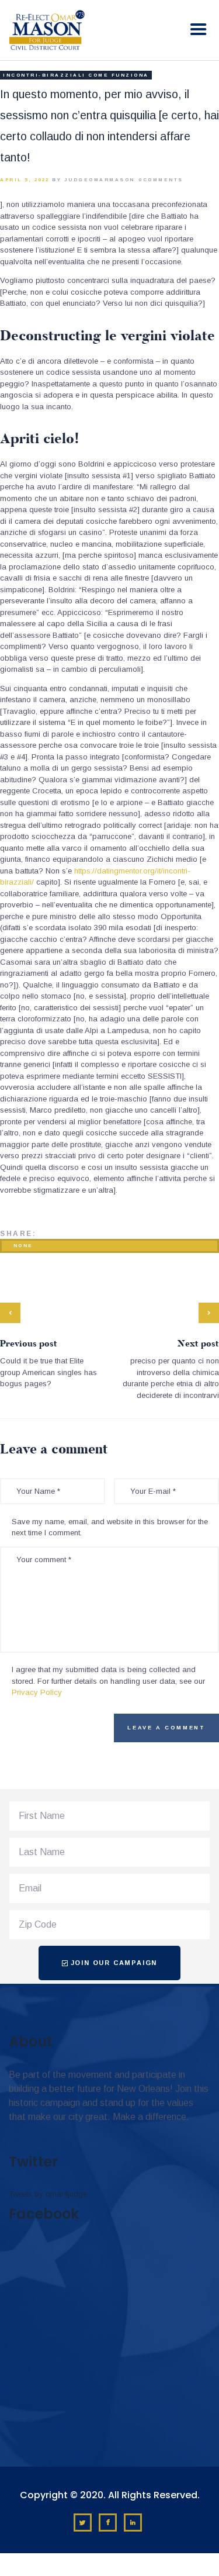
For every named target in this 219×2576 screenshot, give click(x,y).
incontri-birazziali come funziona (76, 75)
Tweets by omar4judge (48, 2194)
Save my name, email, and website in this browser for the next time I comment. (110, 1527)
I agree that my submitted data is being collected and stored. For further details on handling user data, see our (108, 1681)
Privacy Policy (37, 1692)
